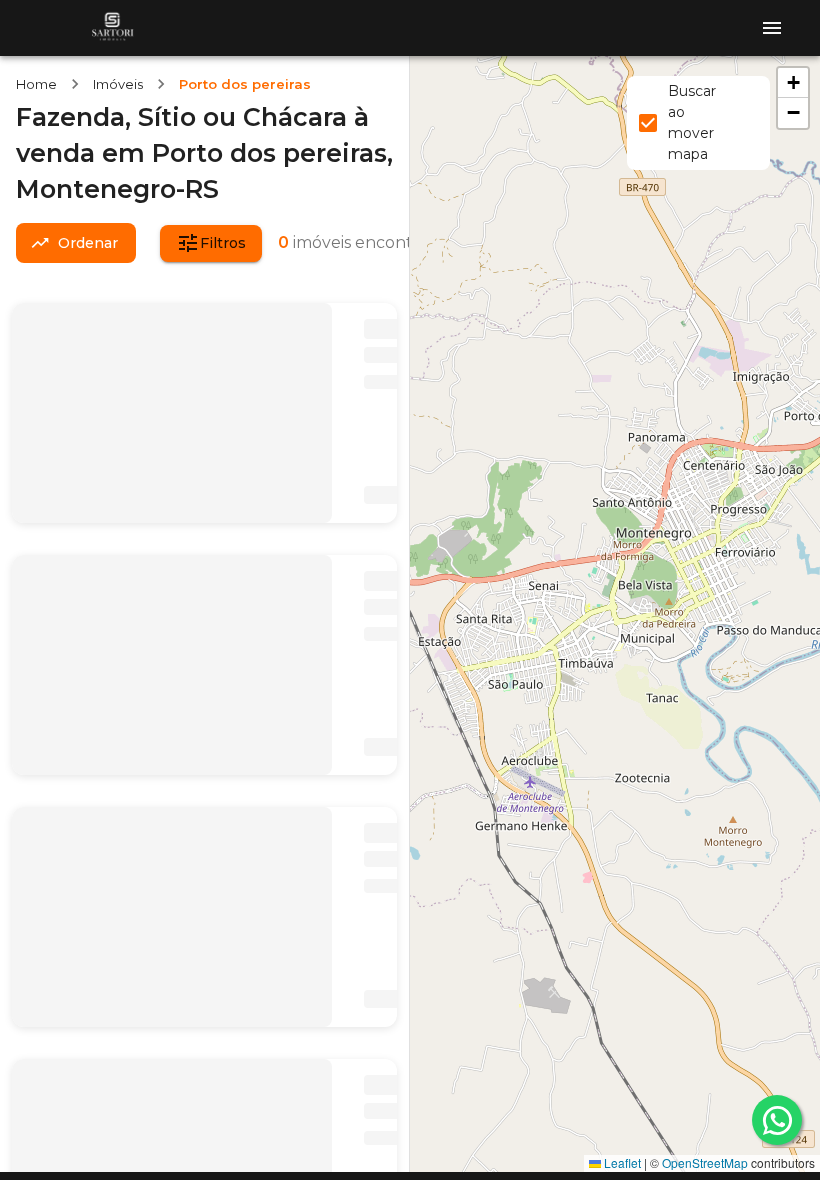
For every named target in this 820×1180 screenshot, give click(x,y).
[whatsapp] (777, 1120)
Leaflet (621, 1162)
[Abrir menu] (772, 28)
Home (36, 84)
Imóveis (118, 84)
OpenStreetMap (705, 1162)
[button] (793, 83)
